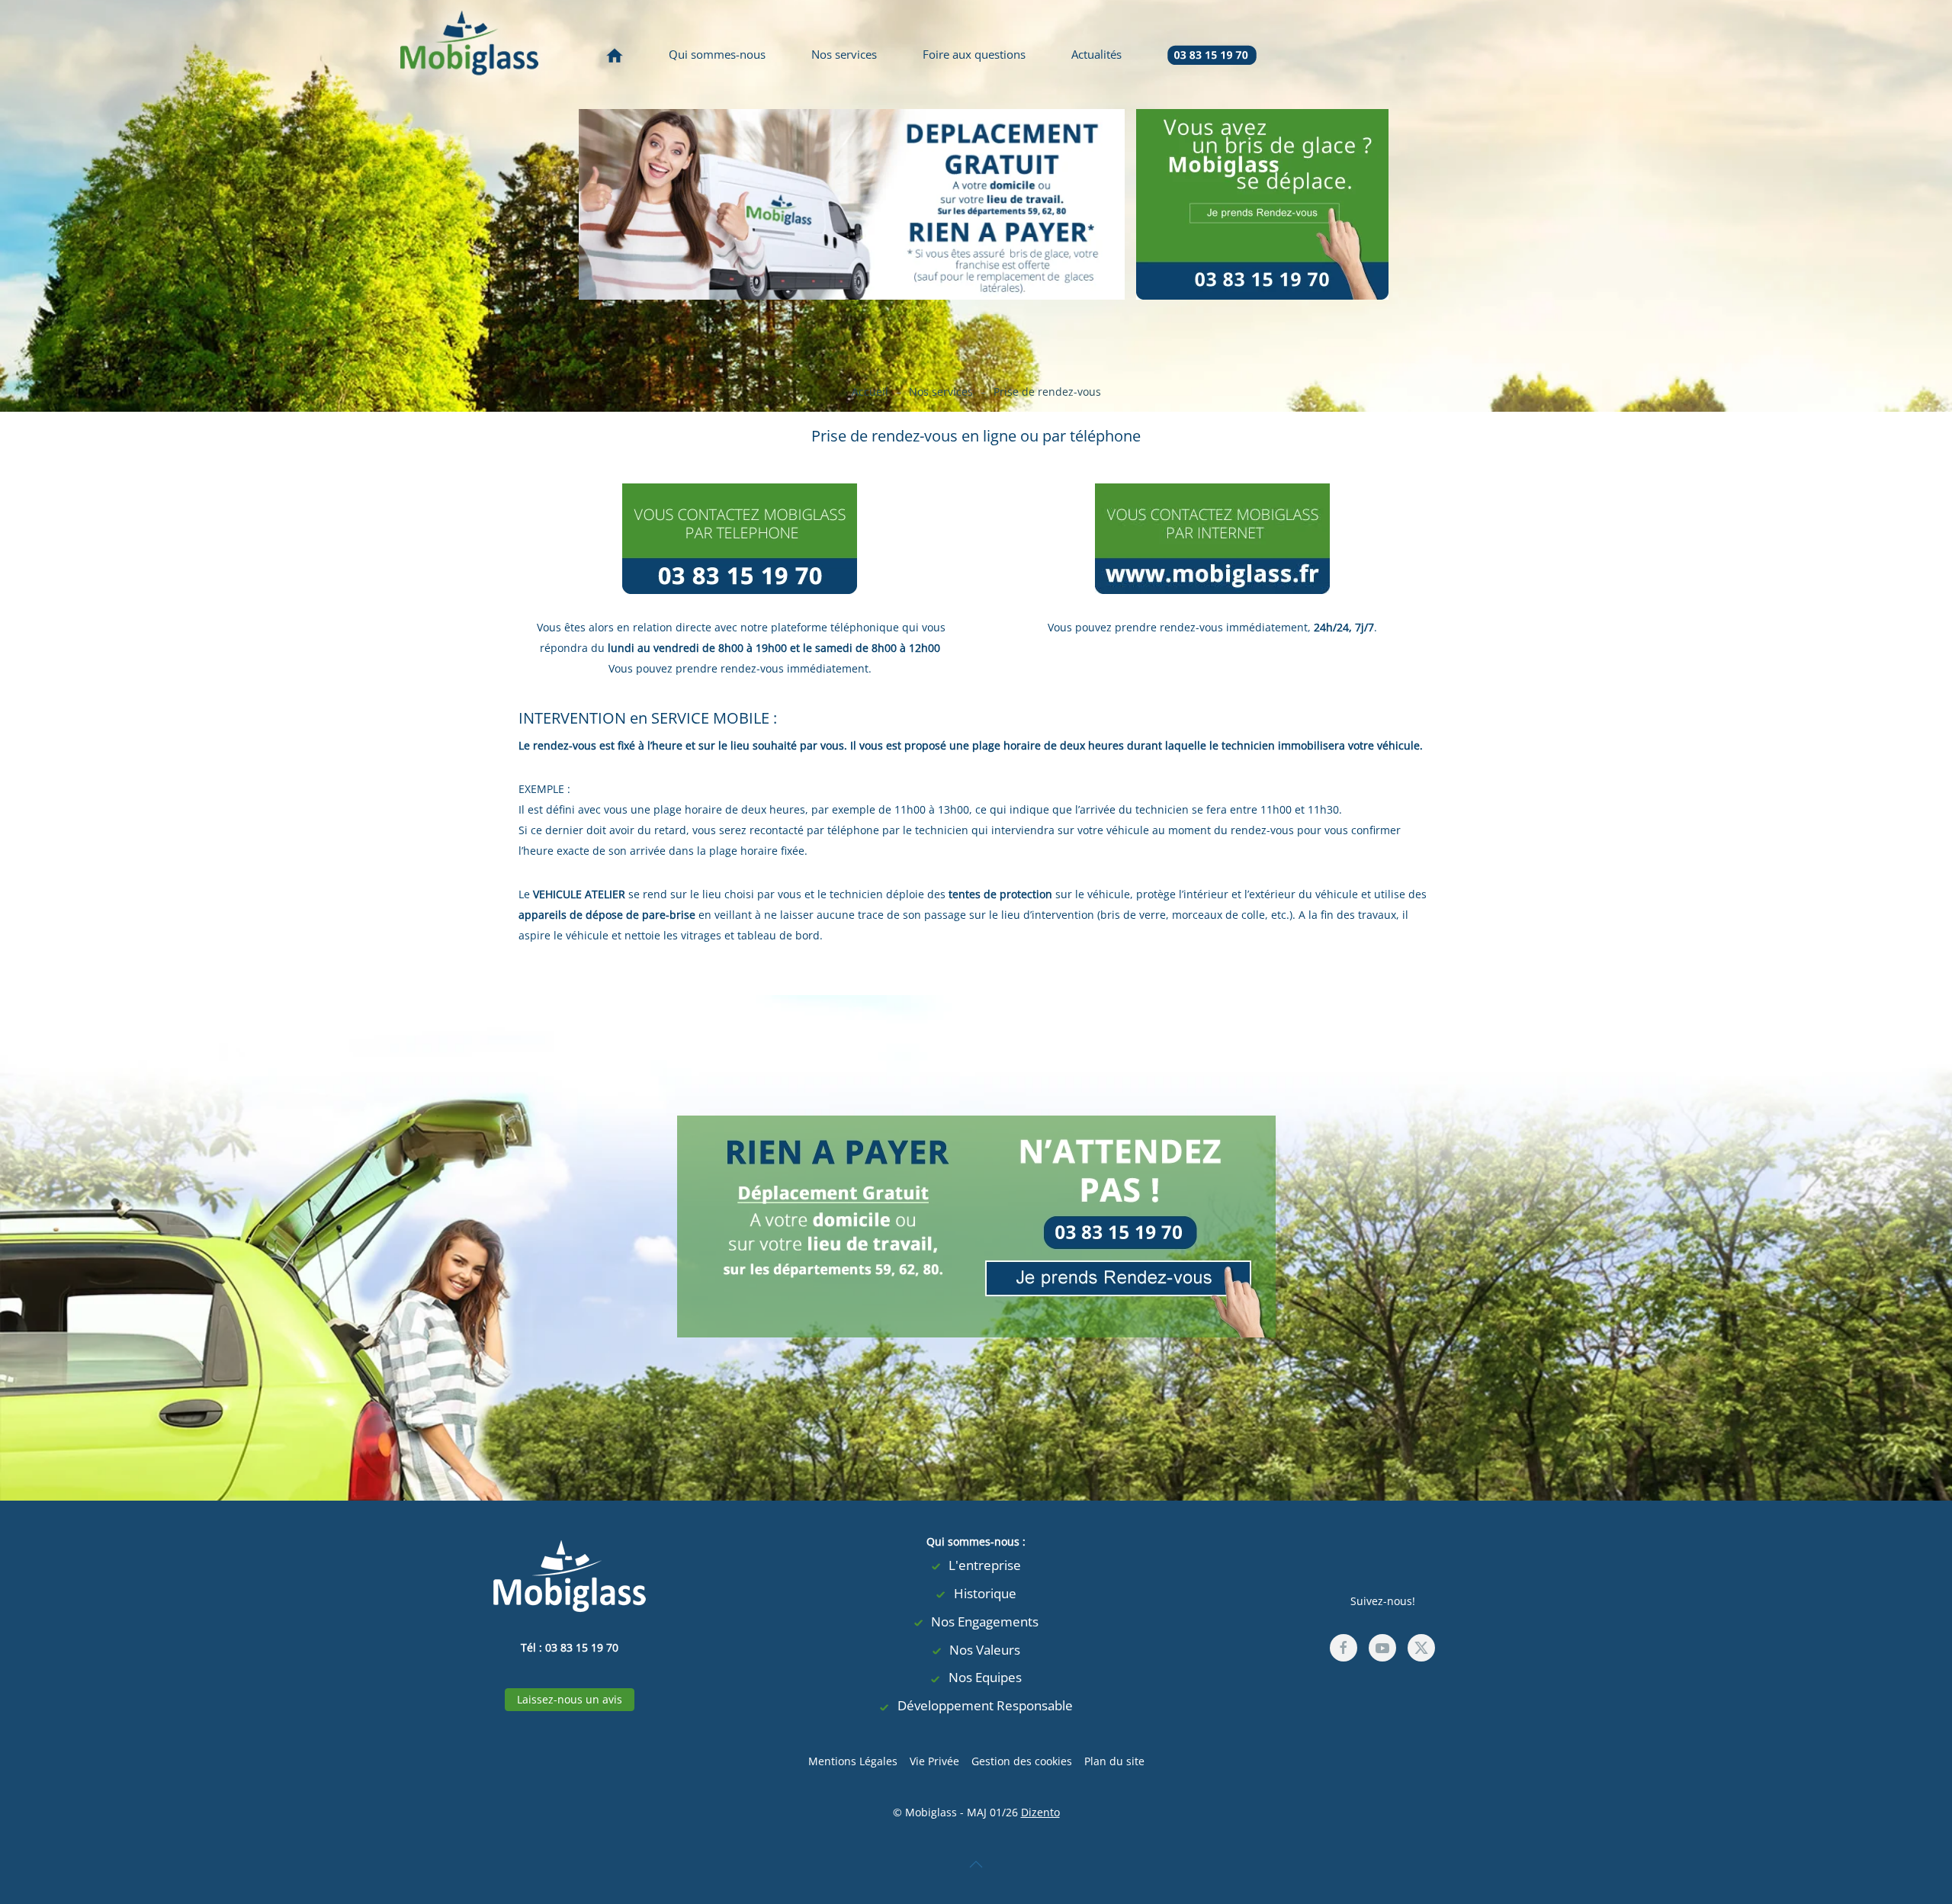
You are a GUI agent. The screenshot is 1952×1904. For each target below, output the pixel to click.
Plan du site (1114, 1761)
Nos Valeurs (985, 1650)
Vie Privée (934, 1761)
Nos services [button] (844, 54)
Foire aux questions (974, 54)
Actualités (1096, 54)
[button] (976, 1864)
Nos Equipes (985, 1677)
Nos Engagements (985, 1621)
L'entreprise (985, 1565)
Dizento (1040, 1812)
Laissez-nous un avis (570, 1699)
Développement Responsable (985, 1705)
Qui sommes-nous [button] (717, 54)
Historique (985, 1593)
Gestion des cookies (1022, 1761)
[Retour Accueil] (469, 55)
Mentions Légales (853, 1761)
